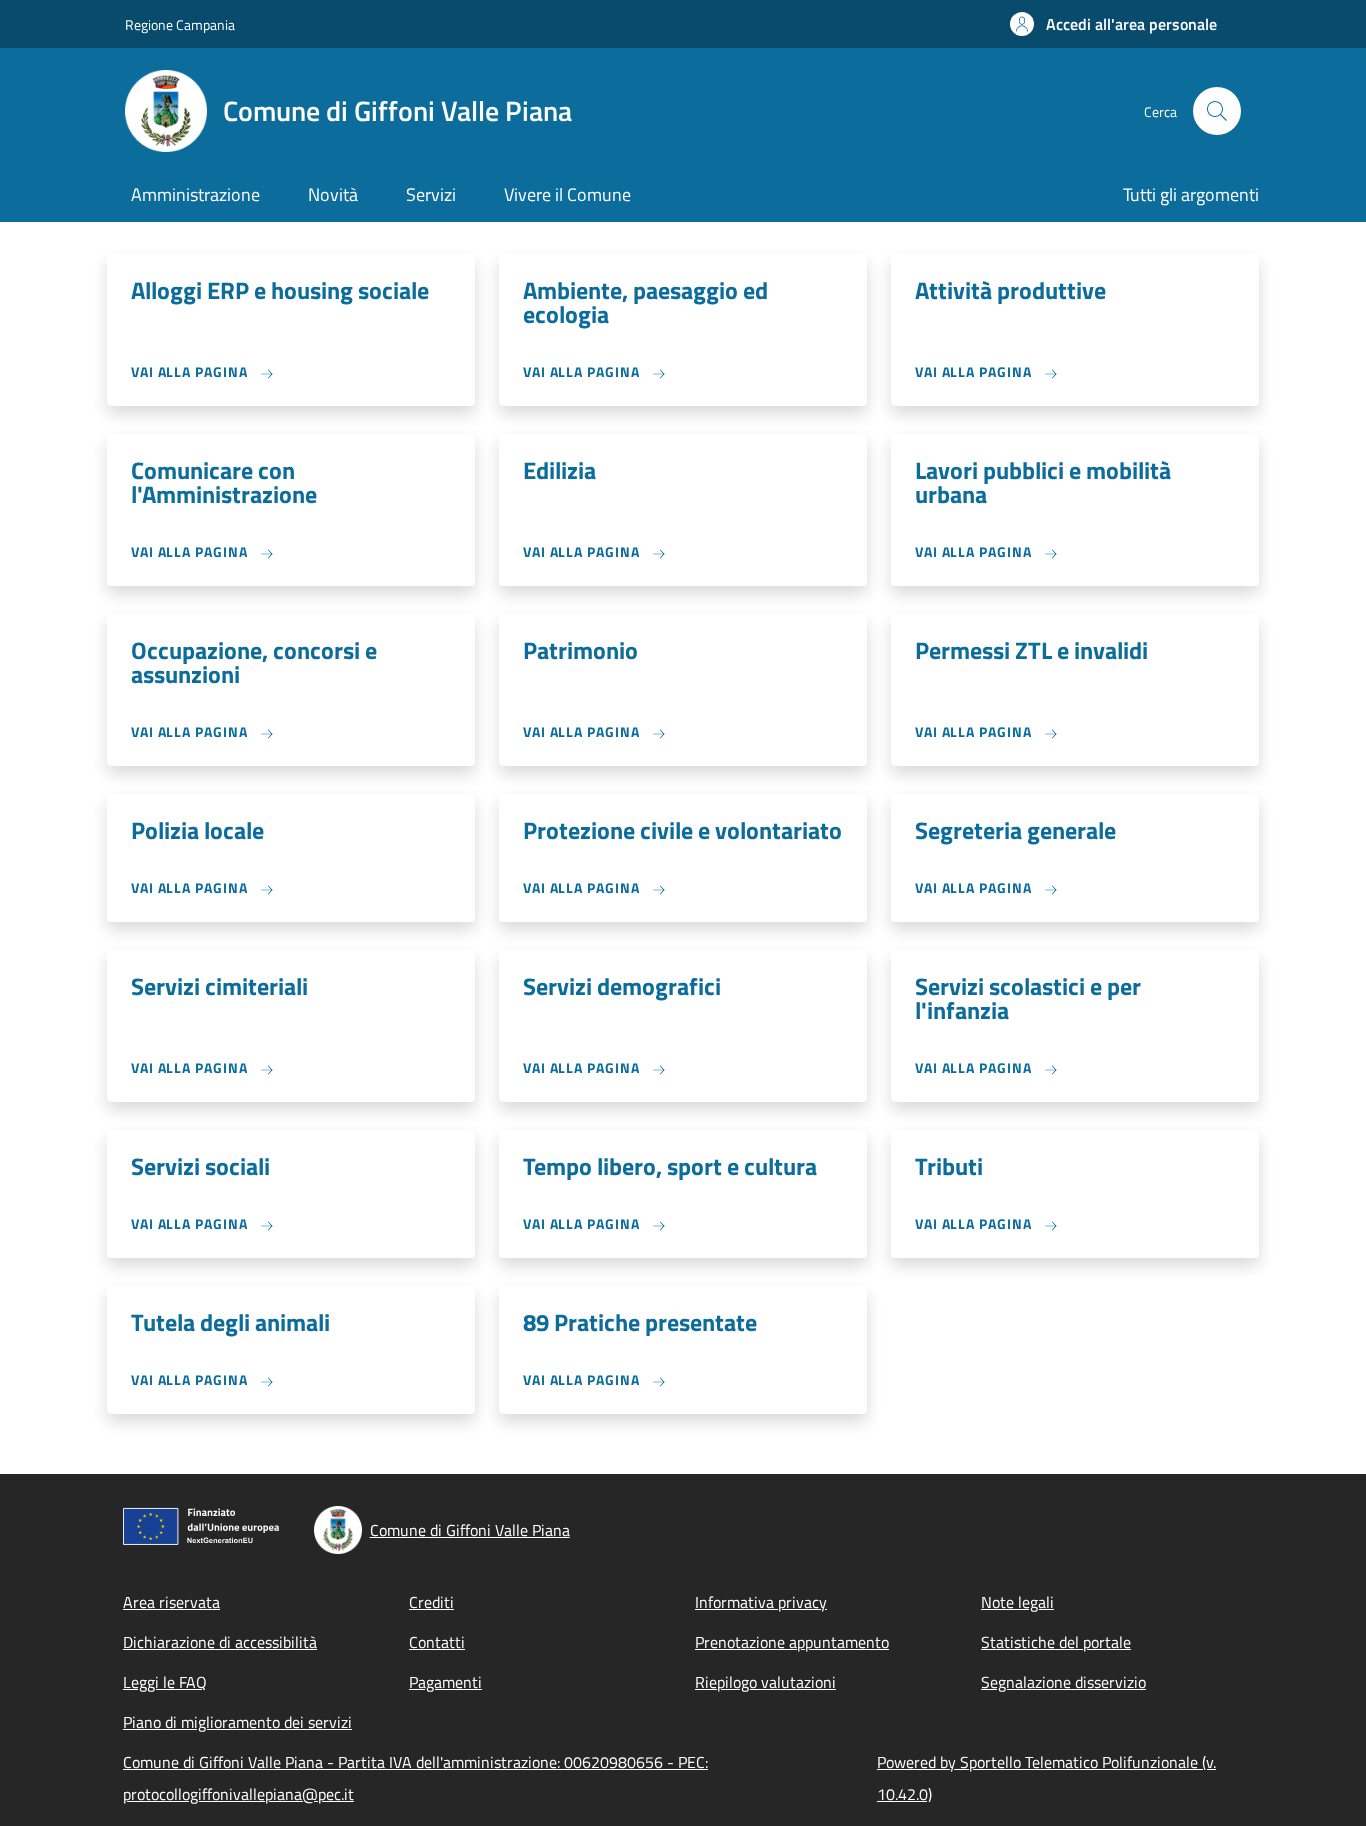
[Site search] (1217, 111)
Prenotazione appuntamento (792, 1642)
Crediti (431, 1602)
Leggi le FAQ (165, 1682)
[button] (1113, 24)
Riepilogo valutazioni (765, 1682)
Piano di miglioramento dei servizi (237, 1722)
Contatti (437, 1642)
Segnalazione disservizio (1063, 1682)
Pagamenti (445, 1682)
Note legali (1017, 1602)
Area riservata (171, 1602)
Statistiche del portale (1056, 1642)
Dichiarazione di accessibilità (220, 1642)
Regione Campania (180, 24)
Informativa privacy (761, 1602)
